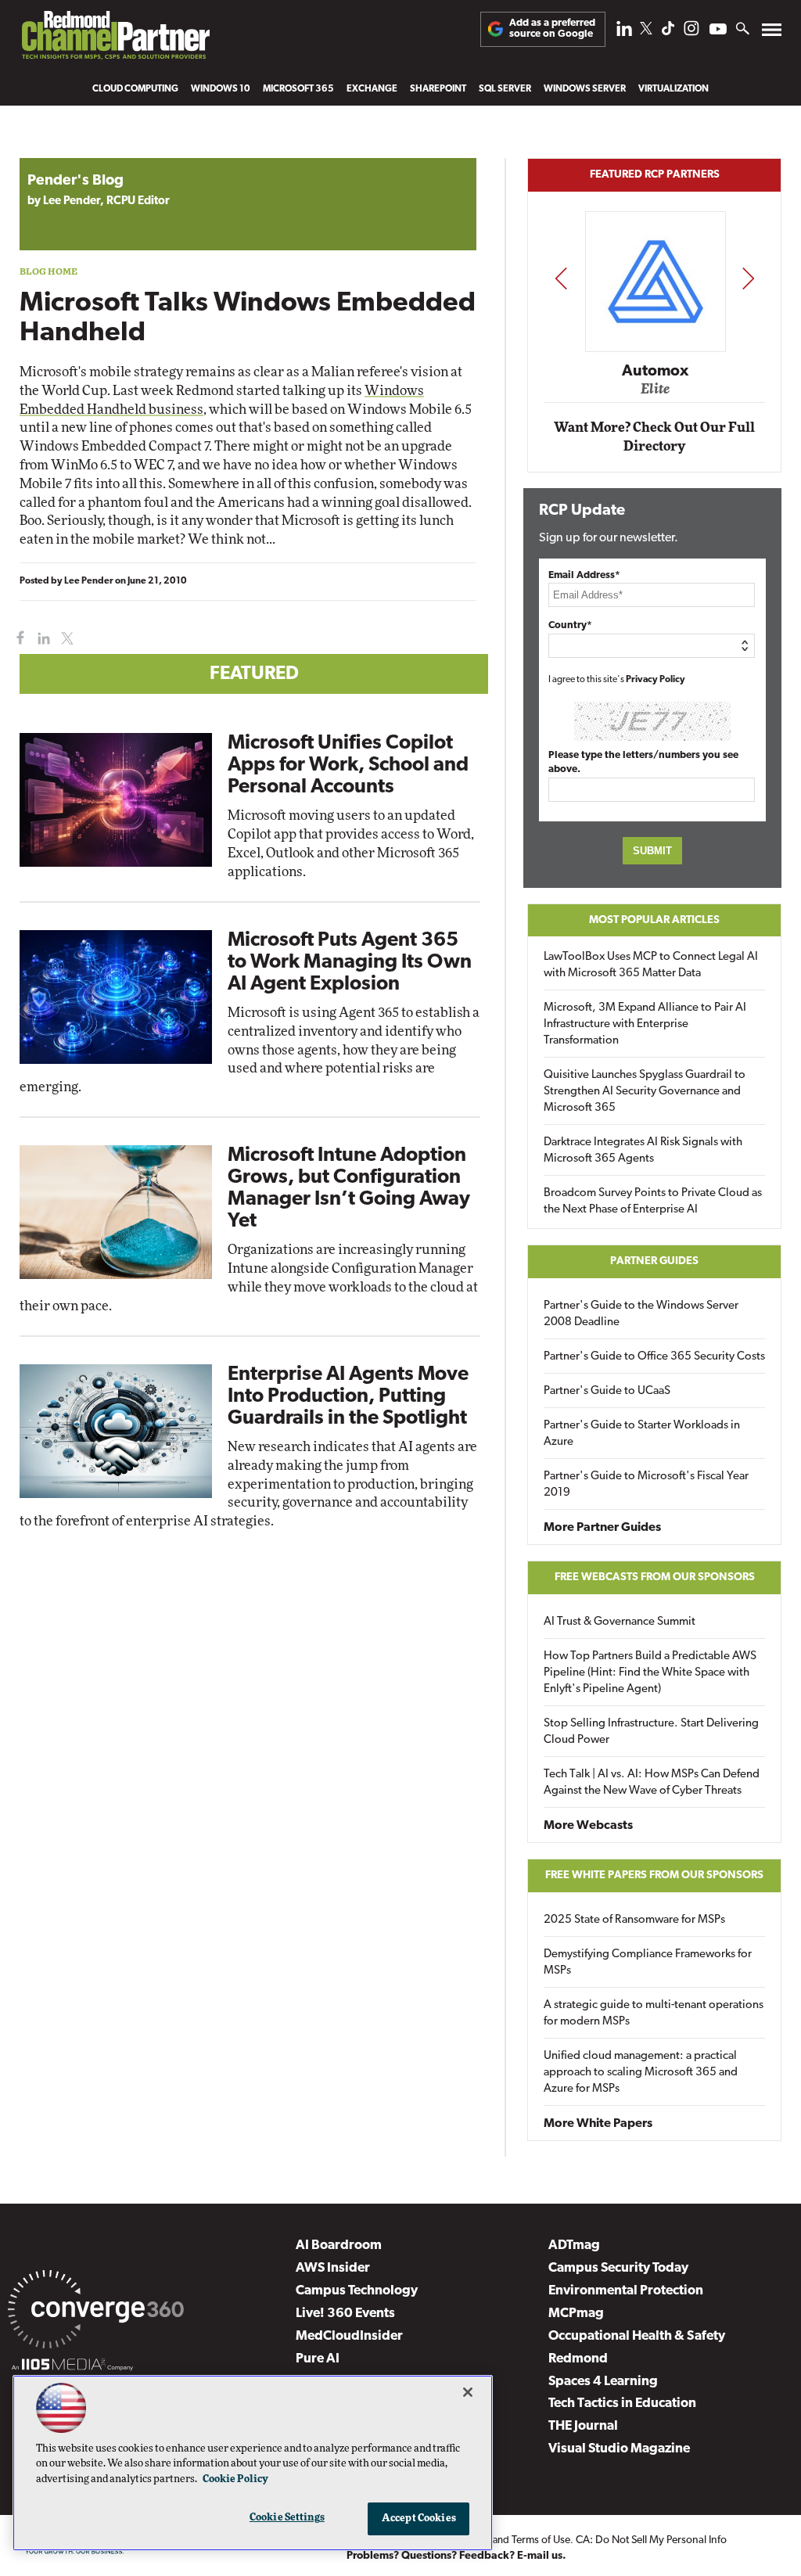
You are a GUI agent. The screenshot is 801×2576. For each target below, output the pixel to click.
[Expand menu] (772, 33)
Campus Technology (357, 2291)
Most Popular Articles (654, 920)
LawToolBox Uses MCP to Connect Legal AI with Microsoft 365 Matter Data (651, 965)
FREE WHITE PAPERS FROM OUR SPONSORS (654, 1875)
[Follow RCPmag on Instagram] (691, 32)
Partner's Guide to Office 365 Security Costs (654, 1357)
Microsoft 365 (298, 89)
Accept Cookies (419, 2519)
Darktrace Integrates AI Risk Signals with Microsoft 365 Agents (643, 1151)
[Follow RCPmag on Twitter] (646, 31)
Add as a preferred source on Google (552, 29)
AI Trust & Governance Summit (620, 1622)
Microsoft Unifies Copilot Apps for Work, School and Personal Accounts (348, 765)
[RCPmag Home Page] (115, 39)
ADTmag (574, 2245)
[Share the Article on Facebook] (17, 639)
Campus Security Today (618, 2268)
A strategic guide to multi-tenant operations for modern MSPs (654, 2014)
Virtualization (673, 89)
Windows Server (585, 89)
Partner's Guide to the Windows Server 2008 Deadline (641, 1314)
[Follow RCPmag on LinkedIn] (624, 32)
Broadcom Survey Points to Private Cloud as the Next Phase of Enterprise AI (653, 1202)
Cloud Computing (135, 89)
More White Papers (598, 2124)
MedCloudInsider (349, 2336)
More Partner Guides (602, 1528)
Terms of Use (541, 2540)
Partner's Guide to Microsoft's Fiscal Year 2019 (646, 1485)
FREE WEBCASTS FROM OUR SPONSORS (655, 1577)
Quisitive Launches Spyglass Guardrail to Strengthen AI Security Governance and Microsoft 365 (645, 1092)
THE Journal (583, 2426)
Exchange (372, 89)
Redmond (578, 2359)
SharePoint (438, 89)
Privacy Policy (656, 680)
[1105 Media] (72, 2367)
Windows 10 (221, 89)
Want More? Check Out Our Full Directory (654, 437)
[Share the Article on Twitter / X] (65, 639)
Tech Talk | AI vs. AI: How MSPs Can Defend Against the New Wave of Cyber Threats (652, 1783)
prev (561, 278)
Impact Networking (656, 348)
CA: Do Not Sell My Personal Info (651, 2540)
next (748, 278)
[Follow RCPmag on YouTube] (718, 31)
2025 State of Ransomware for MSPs (634, 1920)
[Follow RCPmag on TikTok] (668, 32)
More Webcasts (588, 1826)
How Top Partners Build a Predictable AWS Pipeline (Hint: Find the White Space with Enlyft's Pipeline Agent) (650, 1673)
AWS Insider (333, 2268)
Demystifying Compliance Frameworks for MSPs (648, 1963)
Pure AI (318, 2359)
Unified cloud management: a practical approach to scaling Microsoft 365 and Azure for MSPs (641, 2073)
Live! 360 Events (345, 2314)
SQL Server (505, 89)
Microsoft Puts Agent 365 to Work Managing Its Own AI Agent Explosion (350, 963)
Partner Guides (654, 1261)
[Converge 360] (96, 2312)
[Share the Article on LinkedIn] (41, 639)
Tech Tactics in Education (622, 2404)
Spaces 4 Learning (603, 2382)
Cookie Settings (287, 2518)
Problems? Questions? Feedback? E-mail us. (456, 2556)
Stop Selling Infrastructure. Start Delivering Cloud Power (651, 1732)
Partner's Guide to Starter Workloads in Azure (642, 1434)
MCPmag (576, 2314)
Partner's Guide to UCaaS (607, 1391)
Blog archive (56, 150)
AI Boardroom (339, 2245)
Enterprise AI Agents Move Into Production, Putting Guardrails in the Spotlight (348, 1397)
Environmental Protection (626, 2291)
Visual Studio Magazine (619, 2449)
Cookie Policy (235, 2479)
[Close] (468, 2392)
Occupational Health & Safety (637, 2336)
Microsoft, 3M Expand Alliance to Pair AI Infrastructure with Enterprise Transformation (645, 1024)
